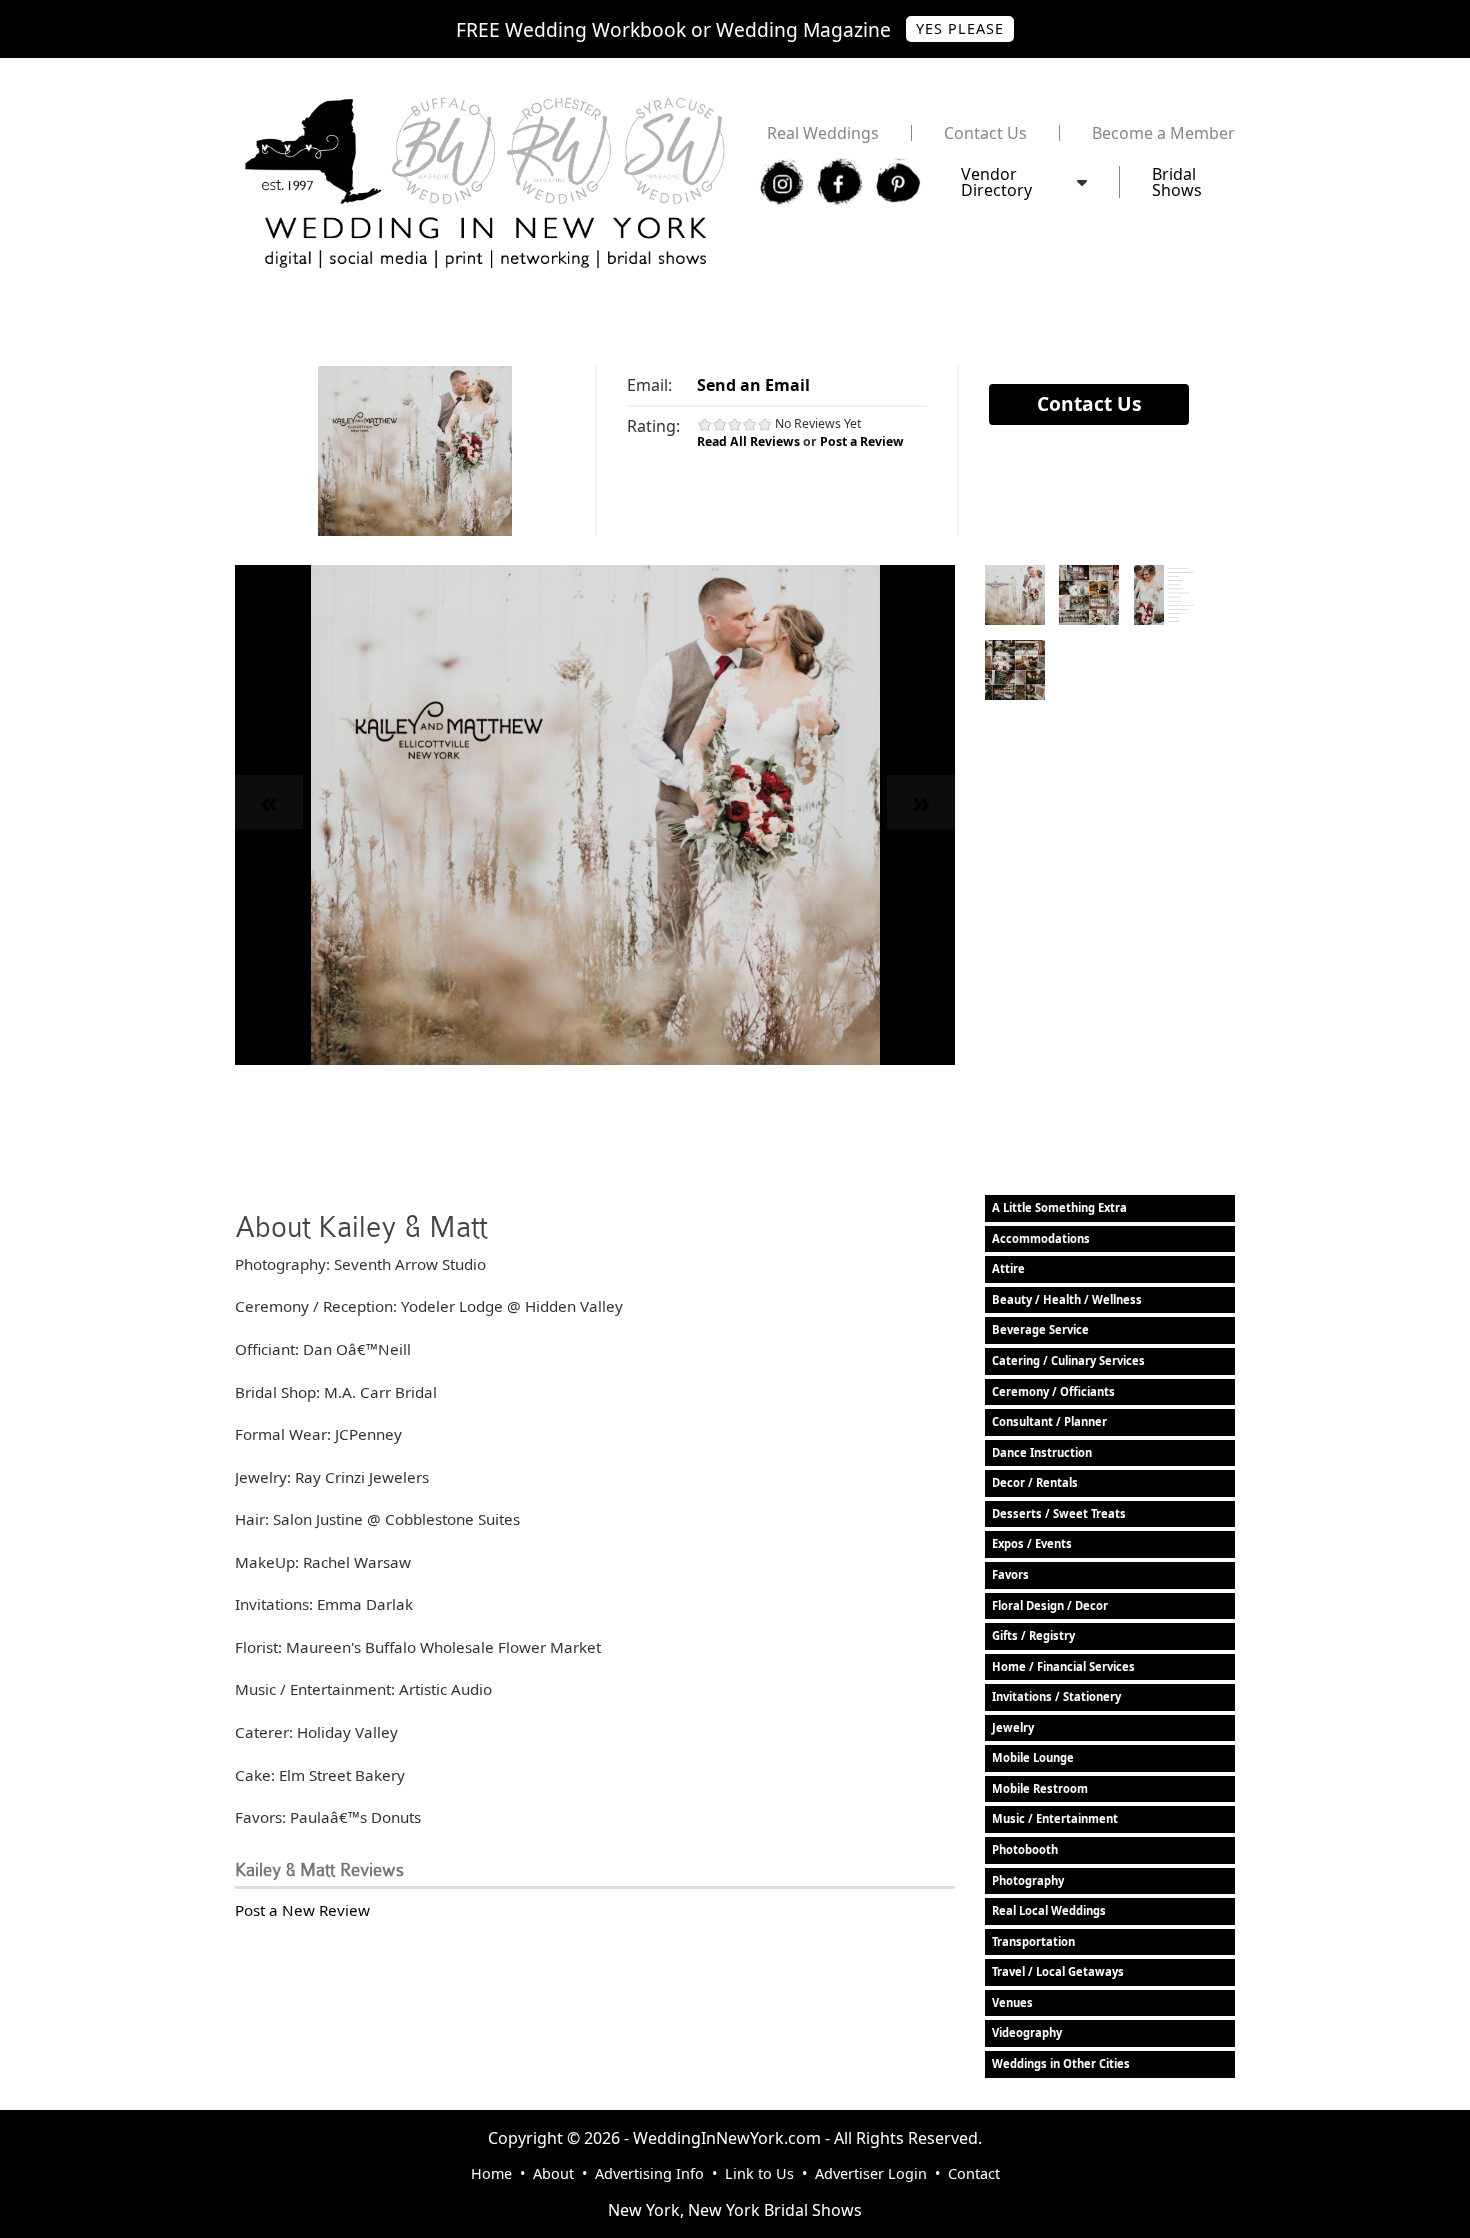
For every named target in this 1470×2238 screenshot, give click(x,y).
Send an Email (753, 385)
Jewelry (1013, 1727)
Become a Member (1163, 133)
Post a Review (862, 441)
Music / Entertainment (1055, 1818)
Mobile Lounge (1033, 1757)
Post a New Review (302, 1910)
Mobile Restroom (1040, 1788)
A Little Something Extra (1059, 1207)
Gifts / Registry (1033, 1635)
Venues (1012, 2002)
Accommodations (1041, 1238)
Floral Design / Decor (1050, 1605)
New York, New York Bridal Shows (735, 2210)
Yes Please (960, 28)
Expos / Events (1032, 1543)
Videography (1027, 2032)
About (553, 2173)
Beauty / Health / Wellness (1067, 1299)
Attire (1008, 1268)
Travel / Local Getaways (1058, 1971)
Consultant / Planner (1049, 1421)
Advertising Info (649, 2173)
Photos (1015, 595)
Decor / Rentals (1035, 1482)
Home (491, 2173)
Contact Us (985, 133)
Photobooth (1025, 1849)
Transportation (1033, 1941)
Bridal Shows (1177, 182)
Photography (1028, 1880)
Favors (1010, 1574)
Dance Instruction (1042, 1452)
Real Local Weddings (1049, 1910)
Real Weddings (823, 133)
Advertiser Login (871, 2173)
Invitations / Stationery (1056, 1696)
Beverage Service (1040, 1329)
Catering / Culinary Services (1068, 1360)
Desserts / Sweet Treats (1059, 1513)
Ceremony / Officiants (1053, 1391)
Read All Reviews (748, 441)
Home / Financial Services (1063, 1666)
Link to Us (759, 2173)
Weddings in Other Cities (1061, 2063)
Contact (974, 2173)
